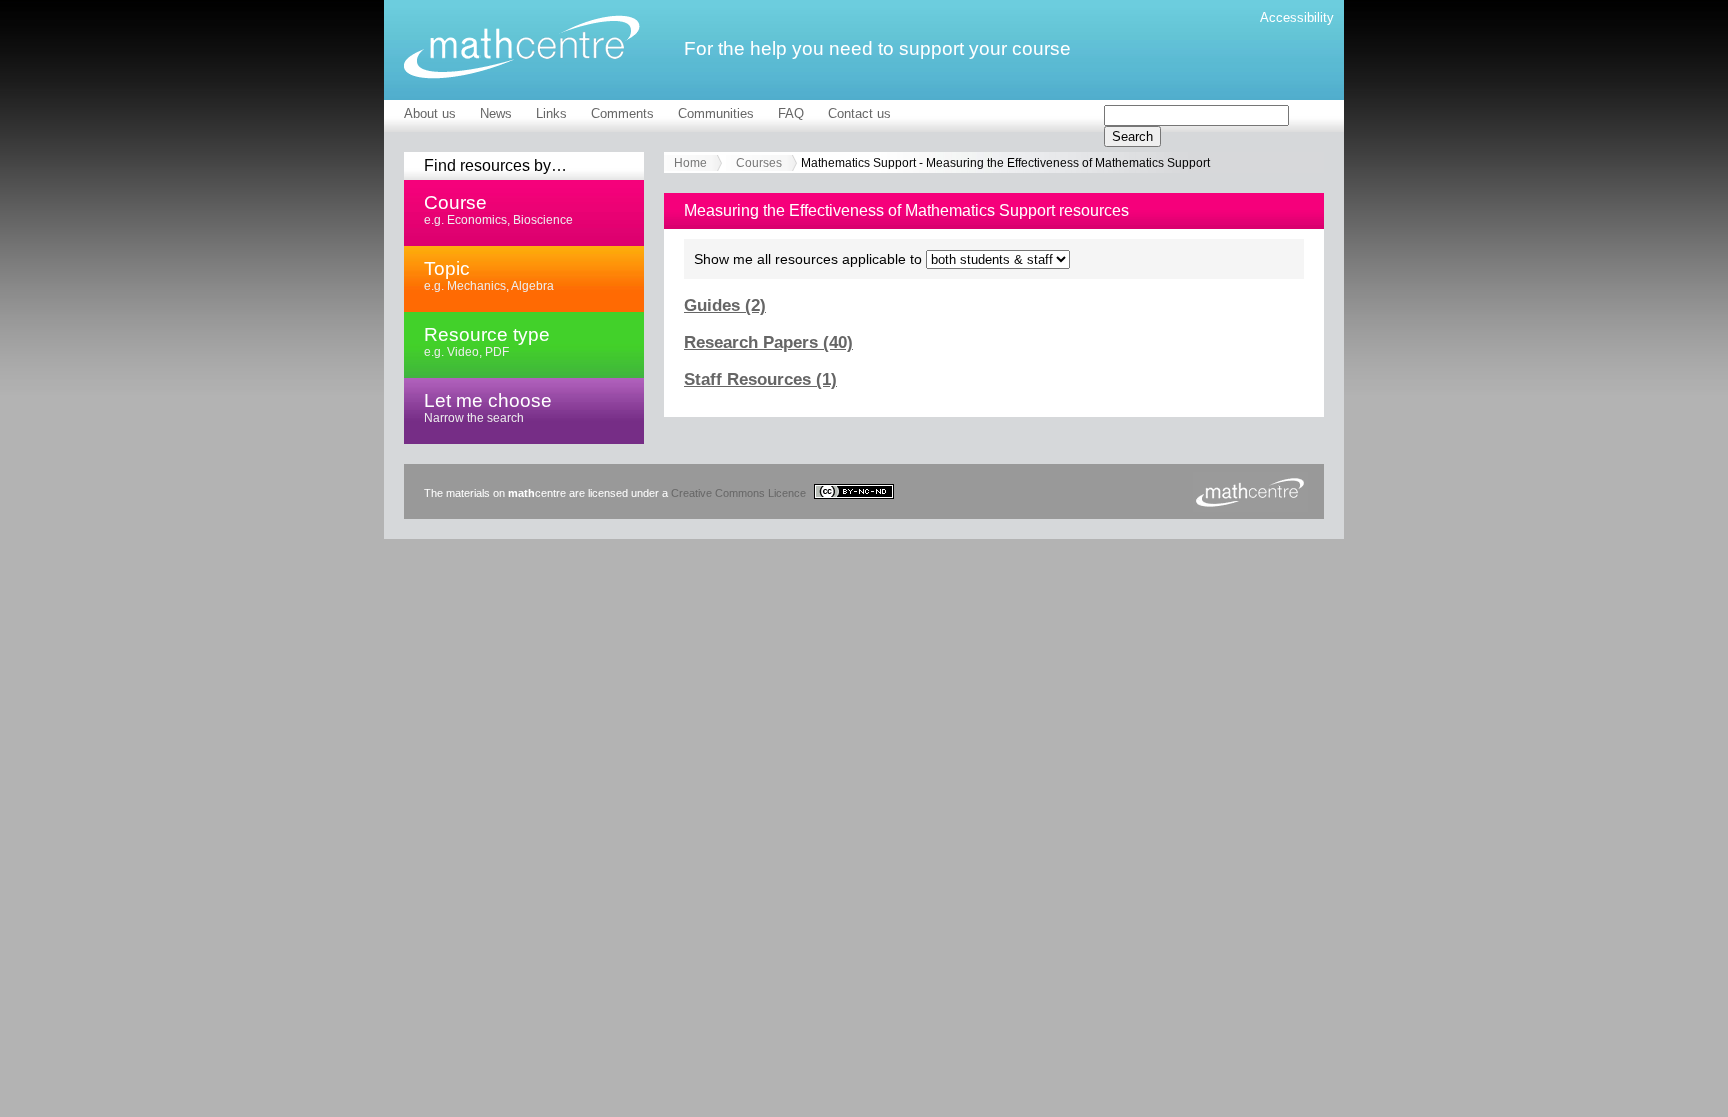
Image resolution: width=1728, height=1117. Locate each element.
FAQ (791, 113)
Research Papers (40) (768, 342)
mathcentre (522, 47)
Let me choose (488, 407)
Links (551, 113)
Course (498, 209)
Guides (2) (725, 305)
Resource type (487, 341)
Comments (622, 113)
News (496, 113)
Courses (759, 163)
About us (430, 113)
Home (690, 163)
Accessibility (1297, 17)
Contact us (859, 113)
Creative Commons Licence (740, 493)
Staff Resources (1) (760, 379)
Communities (716, 113)
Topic (489, 275)
